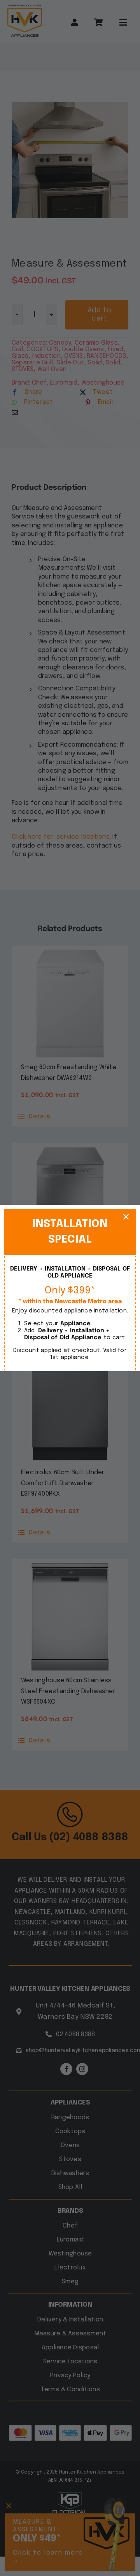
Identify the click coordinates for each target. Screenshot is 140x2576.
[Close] (126, 1217)
